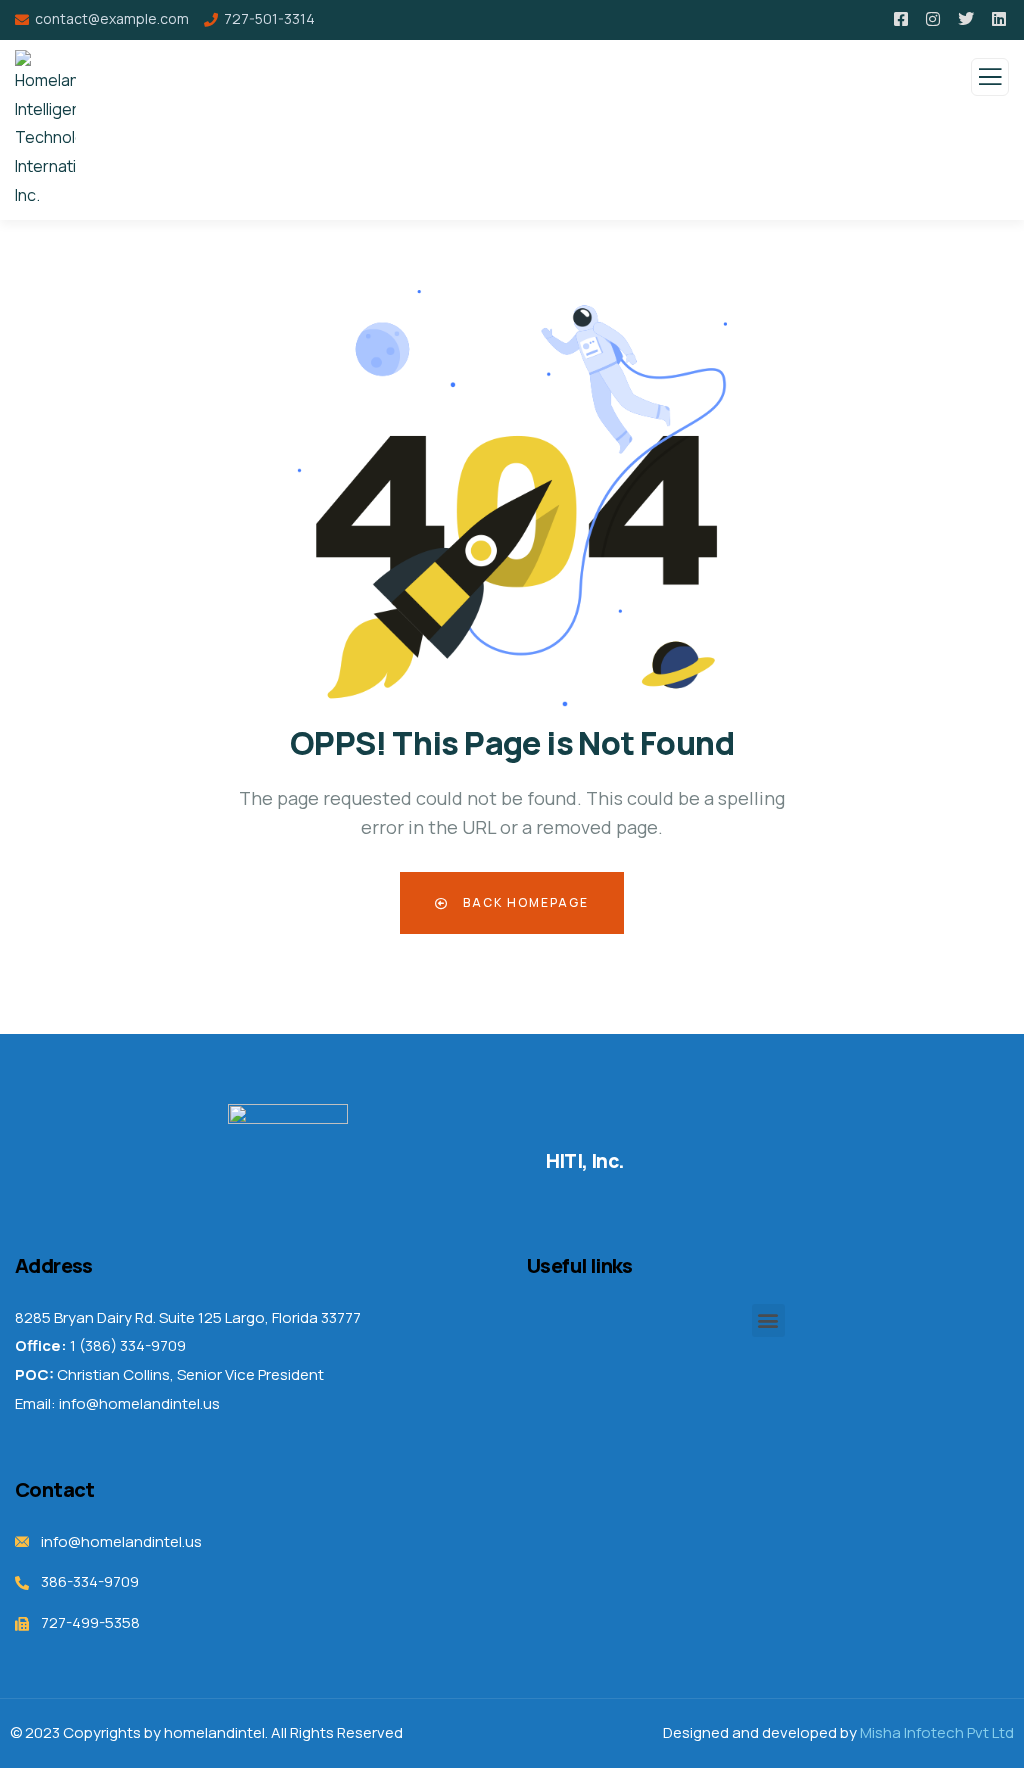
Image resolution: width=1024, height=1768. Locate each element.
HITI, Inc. (585, 1161)
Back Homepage (524, 902)
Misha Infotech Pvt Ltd (937, 1732)
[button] (768, 1320)
